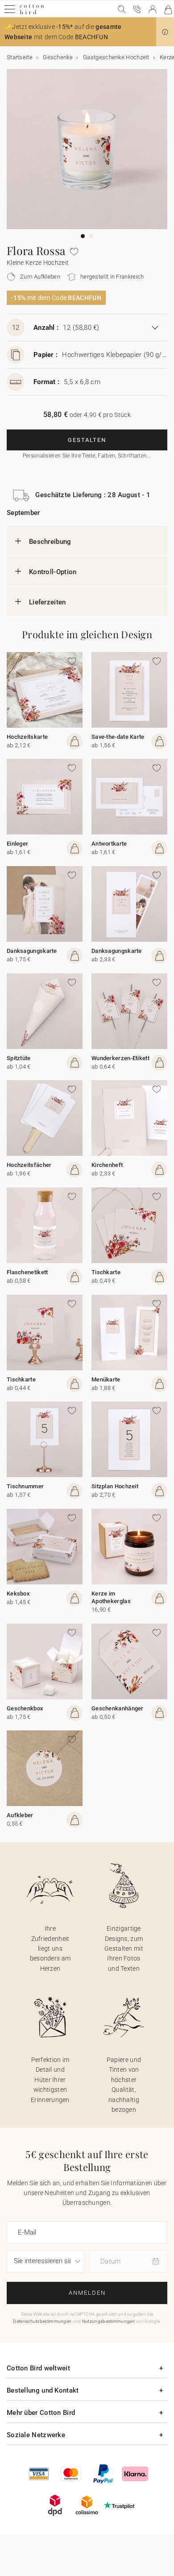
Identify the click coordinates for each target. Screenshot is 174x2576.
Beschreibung (50, 542)
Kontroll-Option (53, 572)
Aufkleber (20, 1815)
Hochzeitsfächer (29, 1165)
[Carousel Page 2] (91, 236)
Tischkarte (106, 1272)
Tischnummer (25, 1486)
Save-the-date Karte (118, 737)
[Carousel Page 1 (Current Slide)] (83, 236)
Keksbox (18, 1594)
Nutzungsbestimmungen (108, 2321)
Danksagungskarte (32, 951)
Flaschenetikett (27, 1272)
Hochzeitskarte (27, 737)
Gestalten (87, 440)
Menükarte (106, 1379)
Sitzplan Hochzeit (115, 1486)
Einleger (17, 844)
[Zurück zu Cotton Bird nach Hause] (32, 13)
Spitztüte (19, 1058)
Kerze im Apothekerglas (111, 1597)
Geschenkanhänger (118, 1708)
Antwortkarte (109, 844)
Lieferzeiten (48, 602)
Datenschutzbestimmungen (42, 2321)
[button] (165, 32)
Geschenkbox (25, 1708)
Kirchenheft (107, 1165)
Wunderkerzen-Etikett (120, 1058)
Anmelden (87, 2293)
